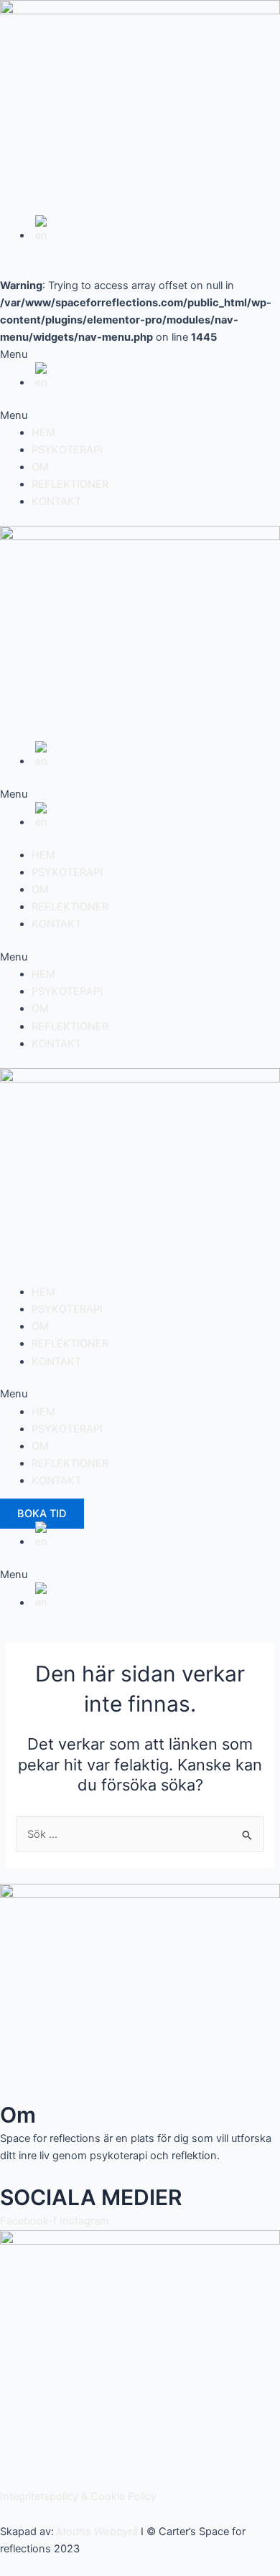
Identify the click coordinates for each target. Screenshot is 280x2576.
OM (40, 467)
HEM (43, 433)
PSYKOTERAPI (67, 450)
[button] (140, 415)
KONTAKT (56, 501)
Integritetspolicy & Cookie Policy (78, 2496)
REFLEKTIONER (70, 484)
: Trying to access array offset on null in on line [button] (136, 320)
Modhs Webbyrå (97, 2532)
